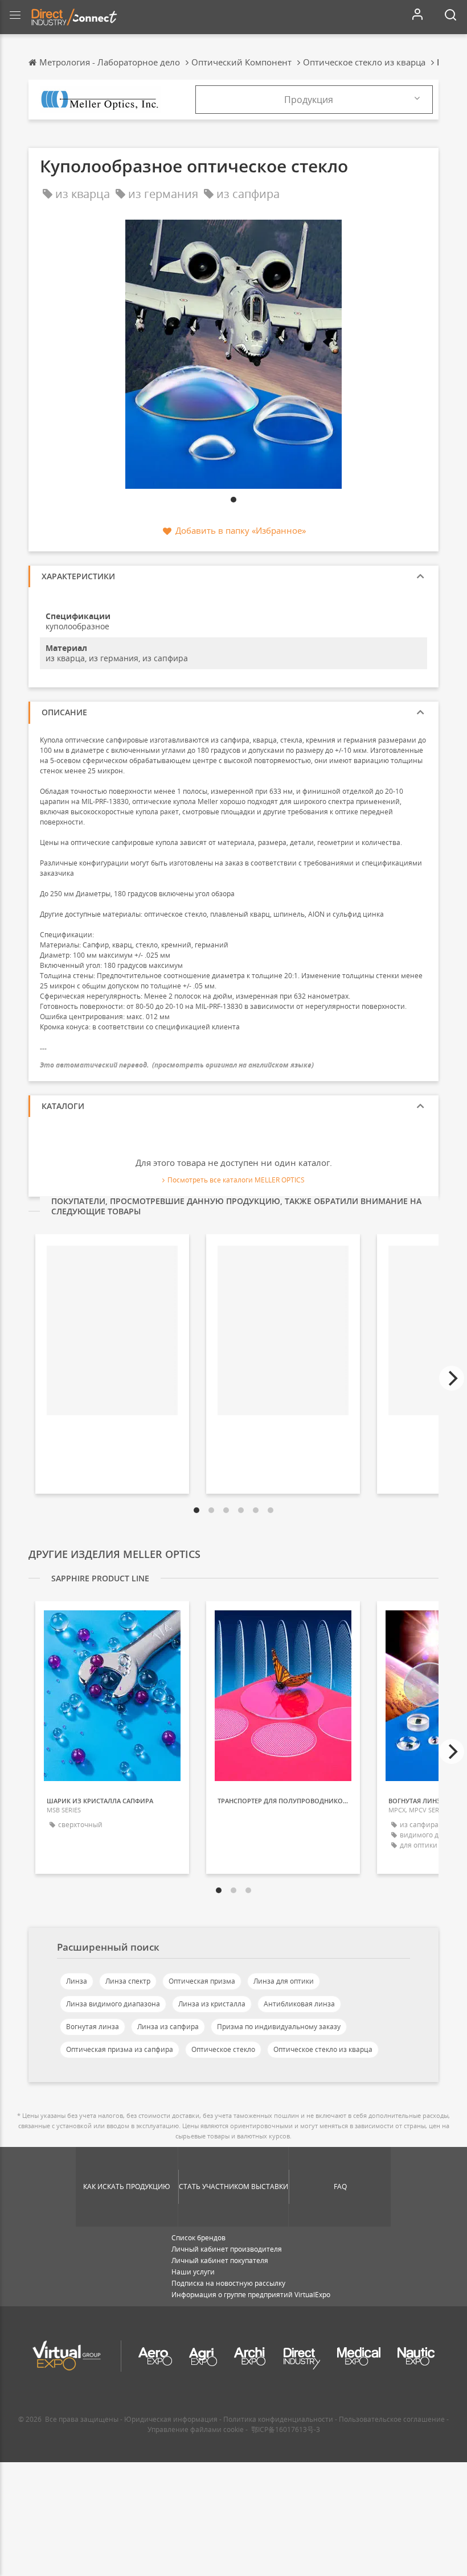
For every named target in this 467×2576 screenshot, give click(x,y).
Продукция (309, 100)
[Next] (452, 1378)
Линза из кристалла (212, 2004)
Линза (77, 1981)
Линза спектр (128, 1981)
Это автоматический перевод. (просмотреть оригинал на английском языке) (177, 1065)
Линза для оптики (284, 1981)
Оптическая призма (202, 1981)
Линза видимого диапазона (113, 2004)
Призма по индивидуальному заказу (279, 2027)
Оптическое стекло (223, 2049)
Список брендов (198, 2238)
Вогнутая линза (93, 2027)
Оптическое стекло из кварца (323, 2049)
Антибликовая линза (299, 2004)
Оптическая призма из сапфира (120, 2049)
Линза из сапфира (168, 2027)
